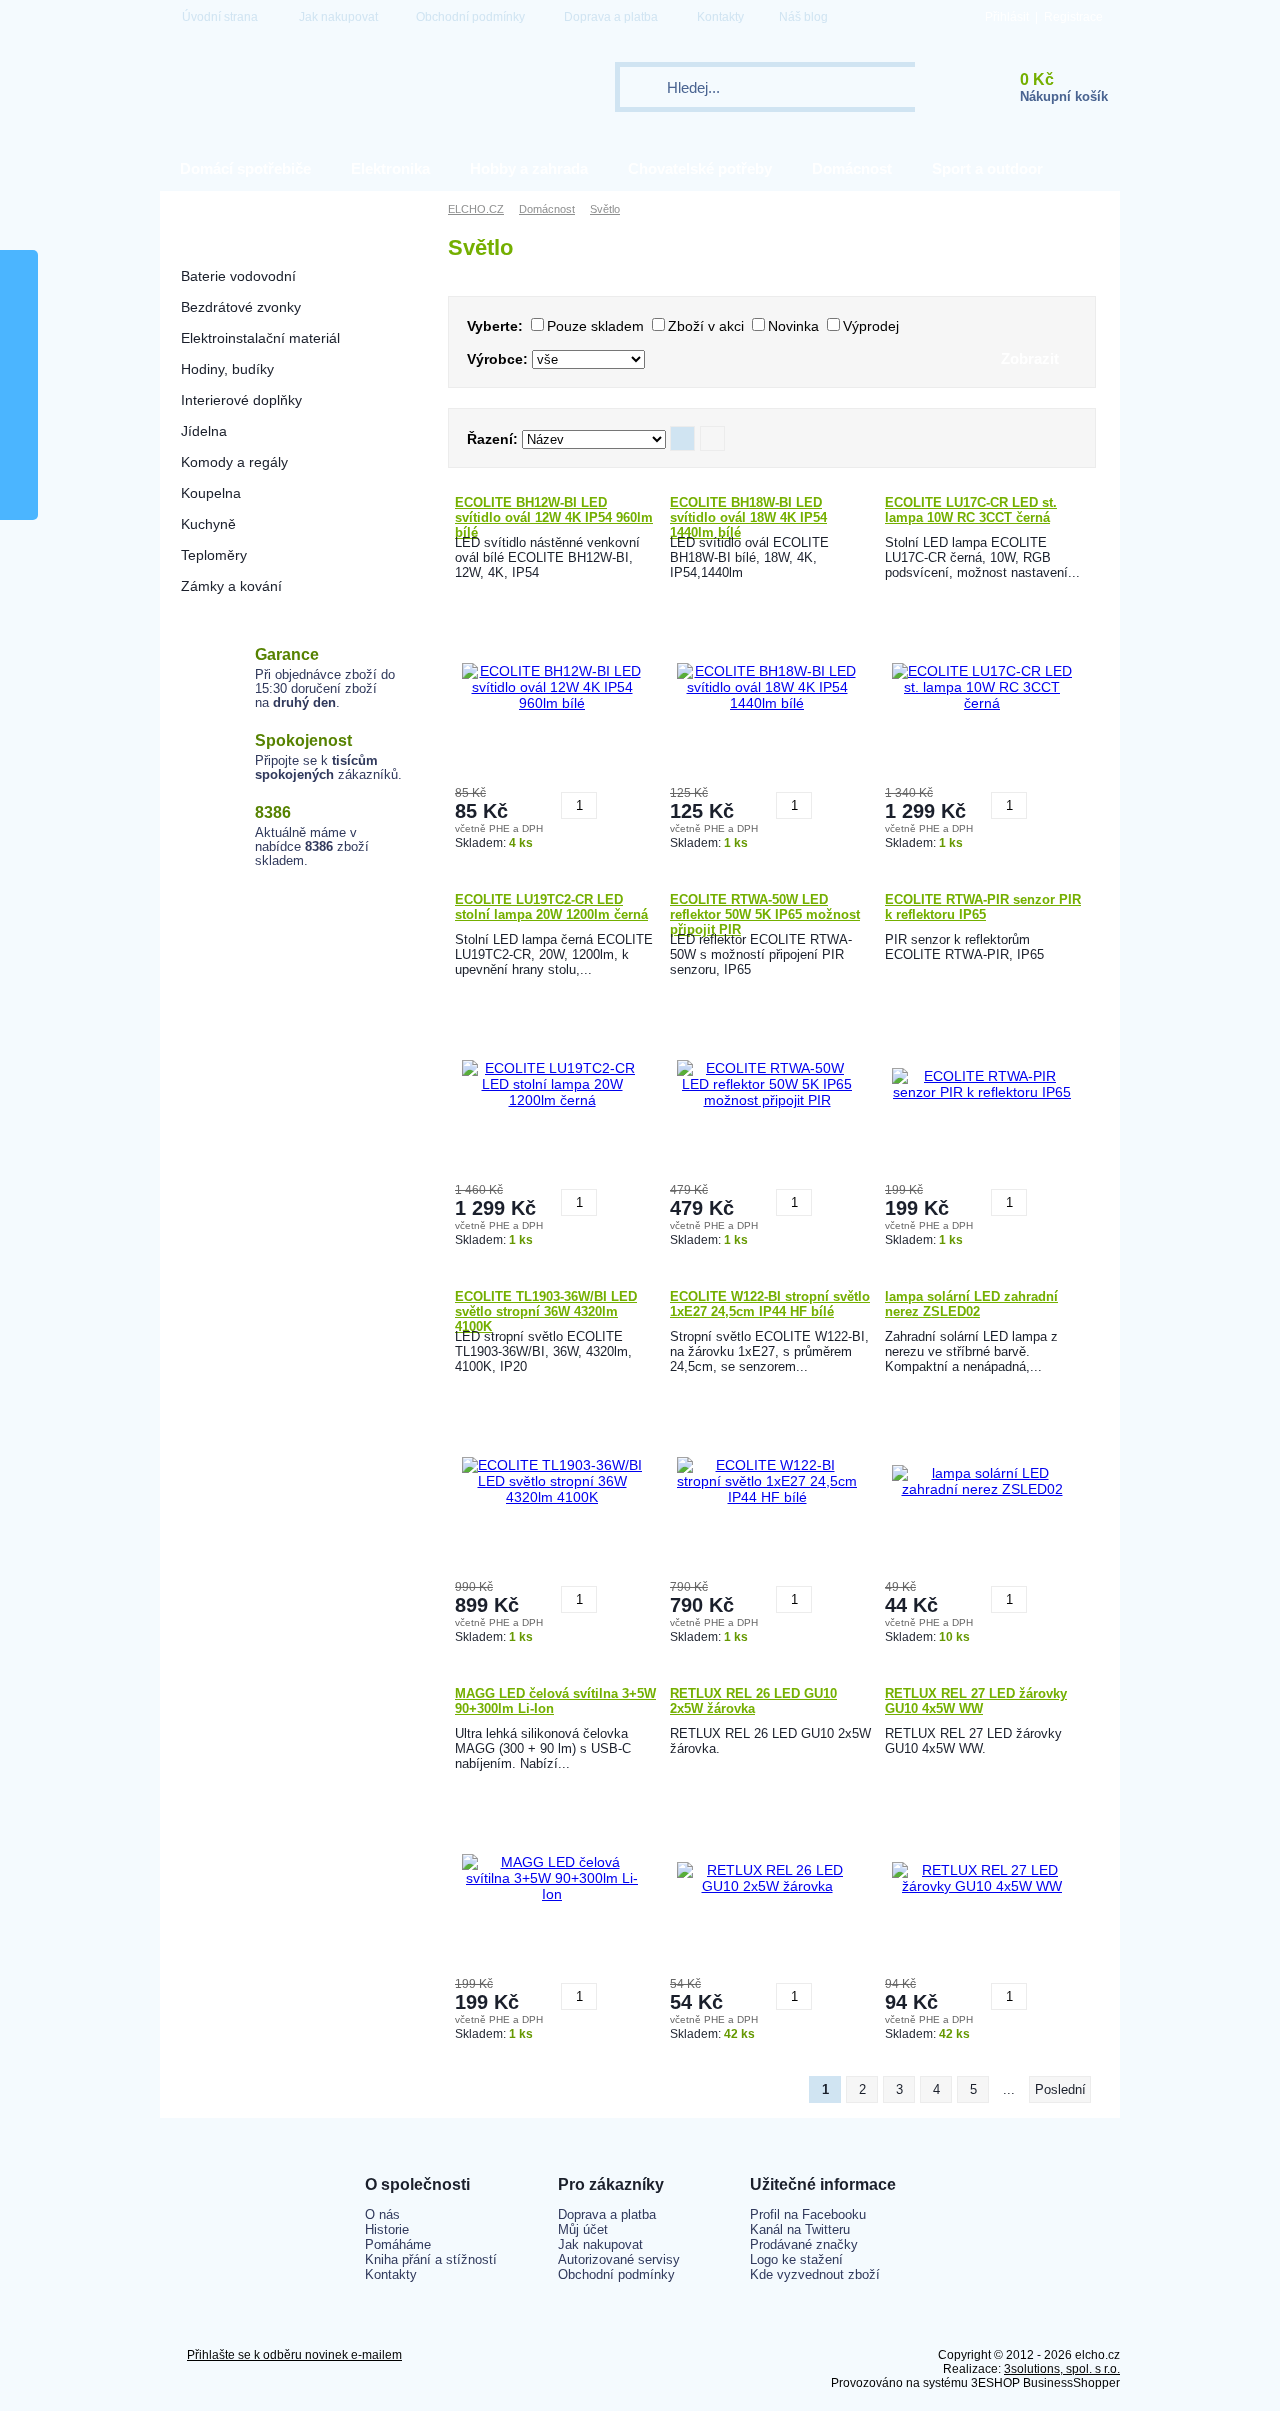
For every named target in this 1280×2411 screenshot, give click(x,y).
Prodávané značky (804, 2244)
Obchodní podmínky (470, 17)
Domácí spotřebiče (245, 168)
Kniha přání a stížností (431, 2259)
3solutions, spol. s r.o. (1062, 2369)
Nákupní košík (1064, 96)
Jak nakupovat (338, 17)
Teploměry (214, 555)
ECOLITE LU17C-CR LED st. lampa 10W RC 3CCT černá (971, 510)
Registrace (1073, 17)
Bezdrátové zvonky (241, 307)
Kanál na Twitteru (800, 2229)
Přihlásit (1007, 17)
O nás (382, 2214)
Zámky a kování (231, 586)
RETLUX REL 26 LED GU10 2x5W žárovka (753, 1701)
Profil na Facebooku (808, 2214)
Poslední (1060, 2089)
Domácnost (852, 168)
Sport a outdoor (987, 168)
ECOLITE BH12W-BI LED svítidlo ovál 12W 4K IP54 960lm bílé (554, 515)
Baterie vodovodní (238, 276)
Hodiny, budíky (227, 369)
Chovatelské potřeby (700, 168)
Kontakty (720, 17)
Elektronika (390, 168)
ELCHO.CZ (476, 209)
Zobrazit (1030, 358)
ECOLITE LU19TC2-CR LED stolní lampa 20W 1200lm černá (551, 907)
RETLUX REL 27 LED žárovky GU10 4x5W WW (976, 1701)
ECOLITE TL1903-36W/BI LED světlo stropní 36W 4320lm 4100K (546, 1309)
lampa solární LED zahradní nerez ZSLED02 (971, 1304)
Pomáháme (398, 2244)
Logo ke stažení (796, 2259)
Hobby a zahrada (529, 168)
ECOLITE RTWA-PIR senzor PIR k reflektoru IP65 (983, 907)
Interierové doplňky (241, 400)
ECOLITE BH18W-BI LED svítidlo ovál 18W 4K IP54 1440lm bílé (748, 515)
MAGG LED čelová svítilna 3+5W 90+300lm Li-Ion (555, 1701)
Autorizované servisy (619, 2259)
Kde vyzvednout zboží (815, 2274)
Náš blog (803, 17)
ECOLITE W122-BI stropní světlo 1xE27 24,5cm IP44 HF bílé (770, 1304)
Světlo (200, 245)
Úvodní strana (220, 17)
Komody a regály (234, 462)
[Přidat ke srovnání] (615, 798)
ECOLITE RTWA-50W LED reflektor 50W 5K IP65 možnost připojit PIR (765, 912)
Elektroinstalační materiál (260, 338)
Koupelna (211, 493)
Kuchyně (208, 524)
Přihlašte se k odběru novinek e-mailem (294, 2355)
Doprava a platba (611, 17)
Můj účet (583, 2229)
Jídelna (204, 431)
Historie (387, 2229)
